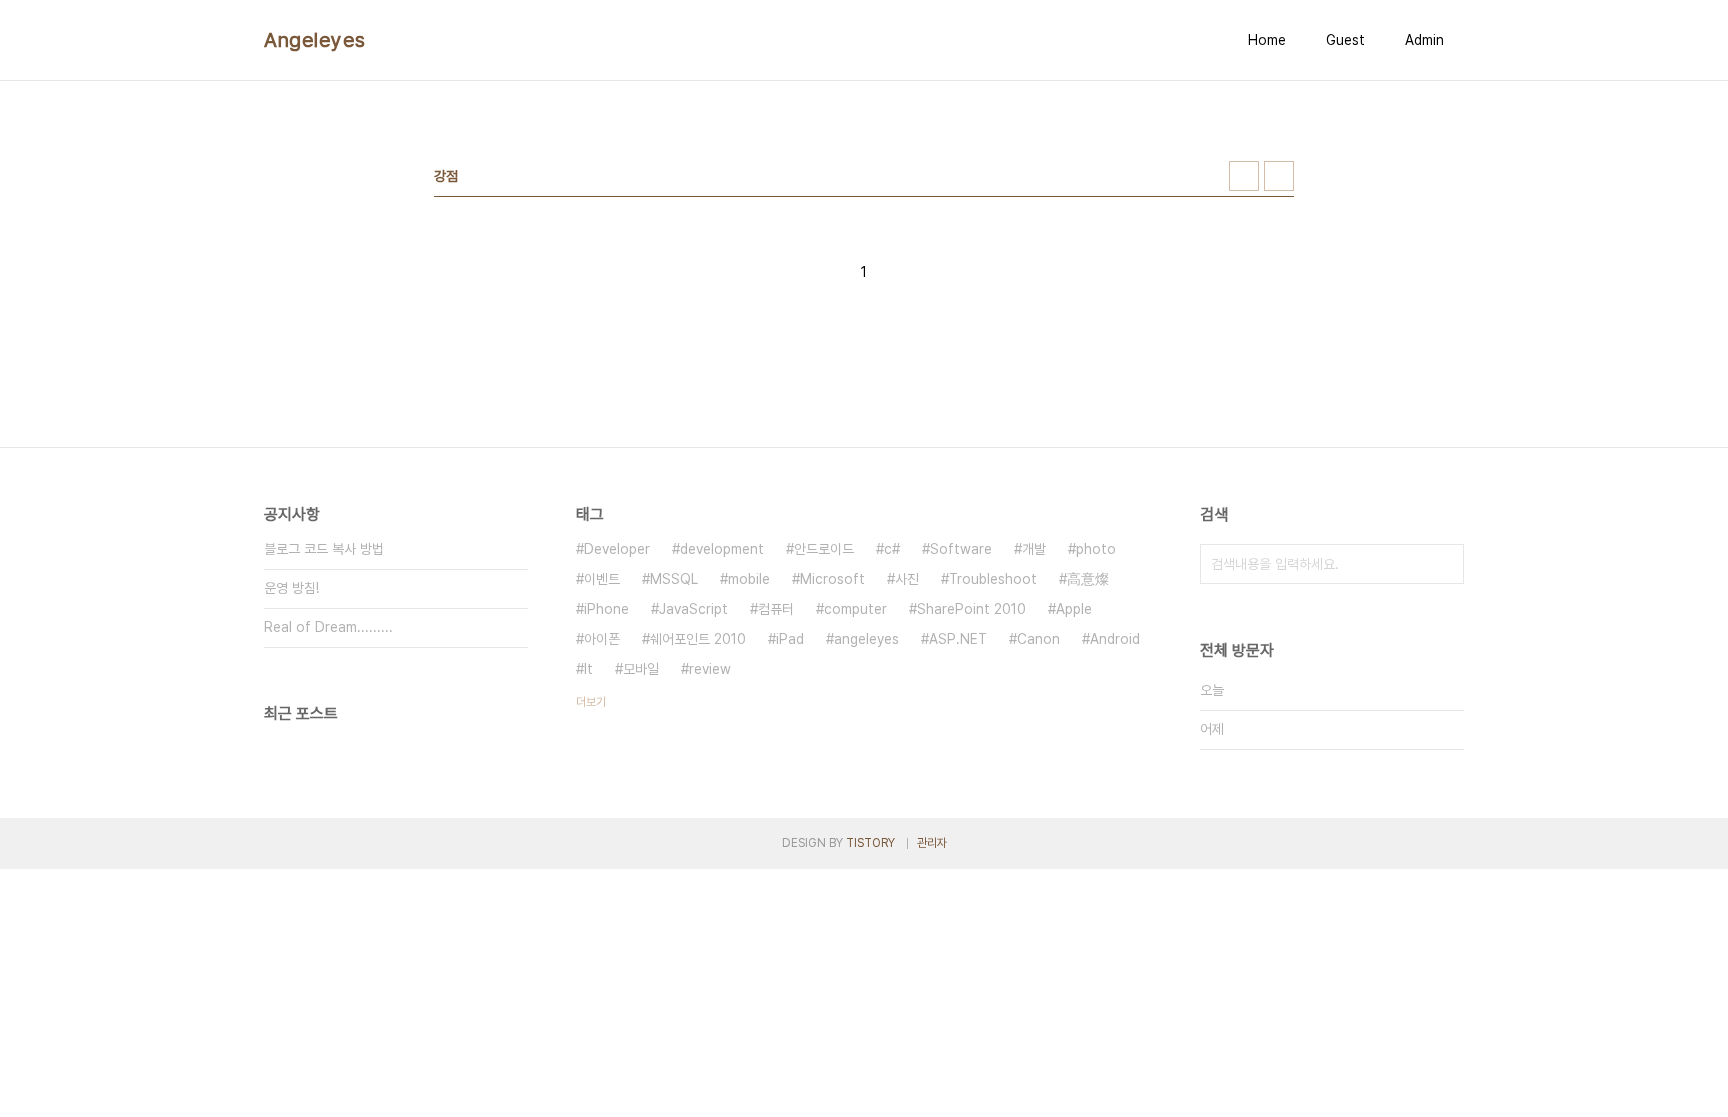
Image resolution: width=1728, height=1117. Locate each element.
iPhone (606, 609)
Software (961, 549)
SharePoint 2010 (971, 609)
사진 (907, 579)
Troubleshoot (993, 579)
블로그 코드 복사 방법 (324, 549)
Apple (1074, 609)
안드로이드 (824, 549)
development (722, 549)
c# (892, 549)
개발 (1034, 549)
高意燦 (1088, 579)
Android (1115, 639)
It (588, 669)
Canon (1038, 639)
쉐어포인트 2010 (698, 639)
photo (1096, 549)
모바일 (641, 669)
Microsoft (832, 579)
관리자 (932, 843)
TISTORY (870, 843)
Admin (1424, 40)
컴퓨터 (776, 609)
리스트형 (1279, 176)
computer (855, 609)
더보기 (591, 702)
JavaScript (693, 609)
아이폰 (602, 639)
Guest (1345, 40)
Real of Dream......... (328, 627)
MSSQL (674, 579)
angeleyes (866, 639)
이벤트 (602, 579)
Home (1267, 40)
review (710, 669)
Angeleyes (315, 40)
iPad (790, 639)
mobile (749, 579)
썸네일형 (1244, 176)
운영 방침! (291, 588)
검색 (1444, 564)
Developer (617, 549)
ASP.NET (958, 639)
